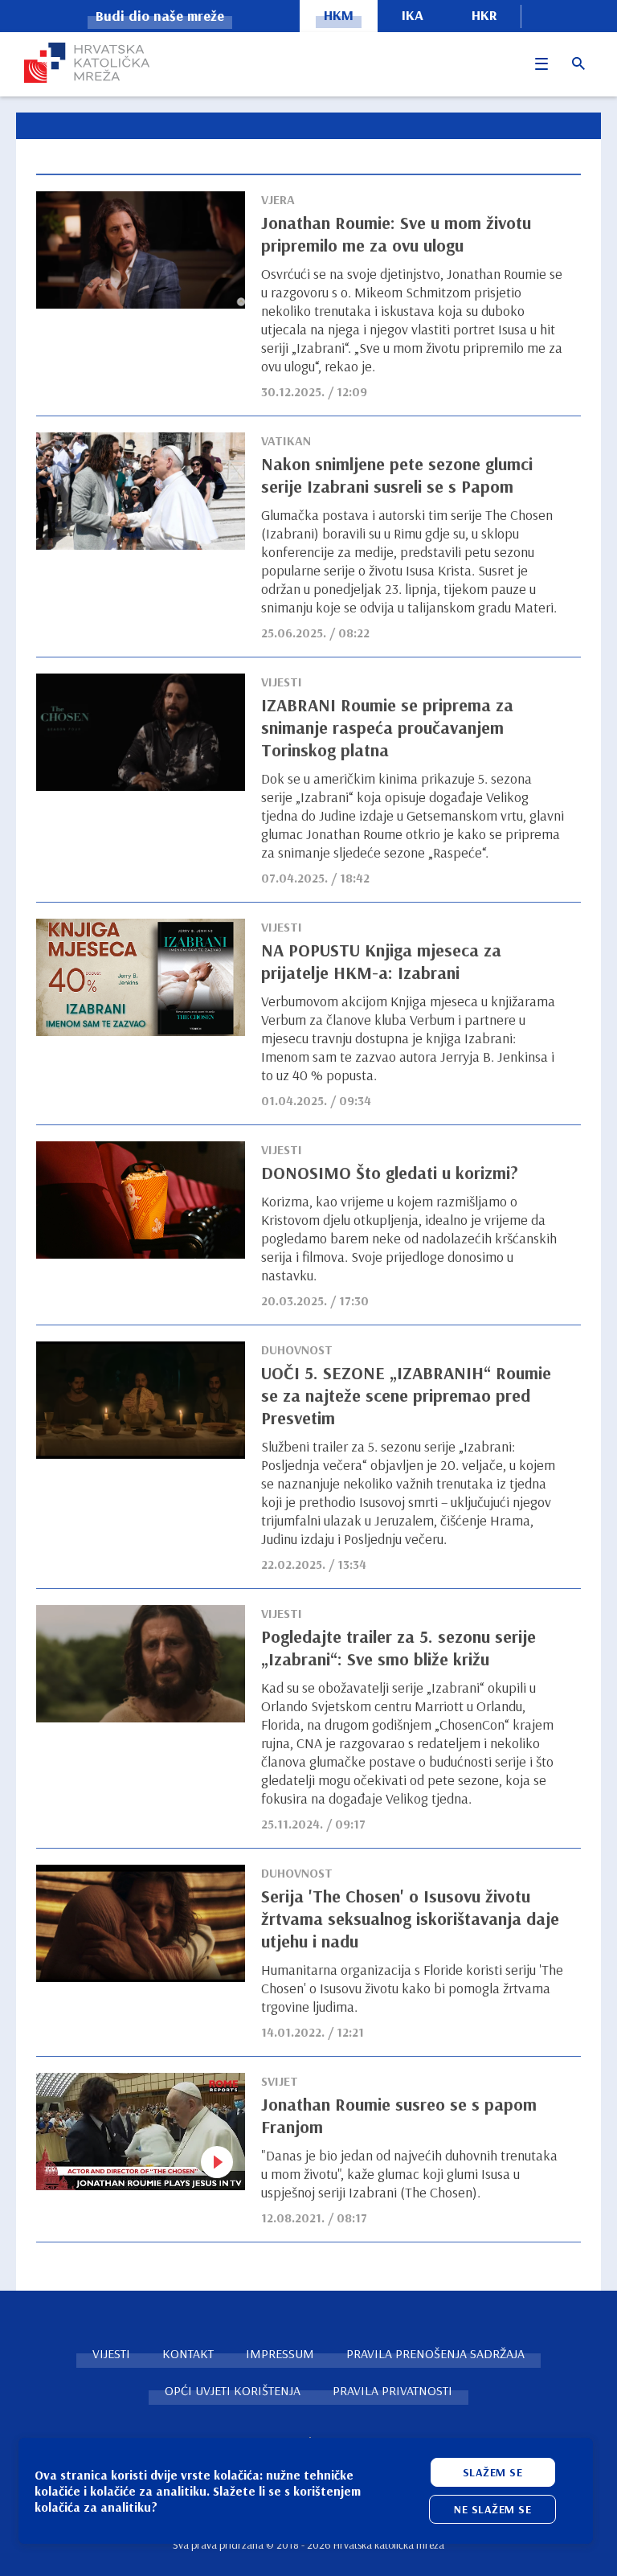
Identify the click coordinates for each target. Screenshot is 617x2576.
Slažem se (493, 2472)
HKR (484, 15)
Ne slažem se (492, 2509)
